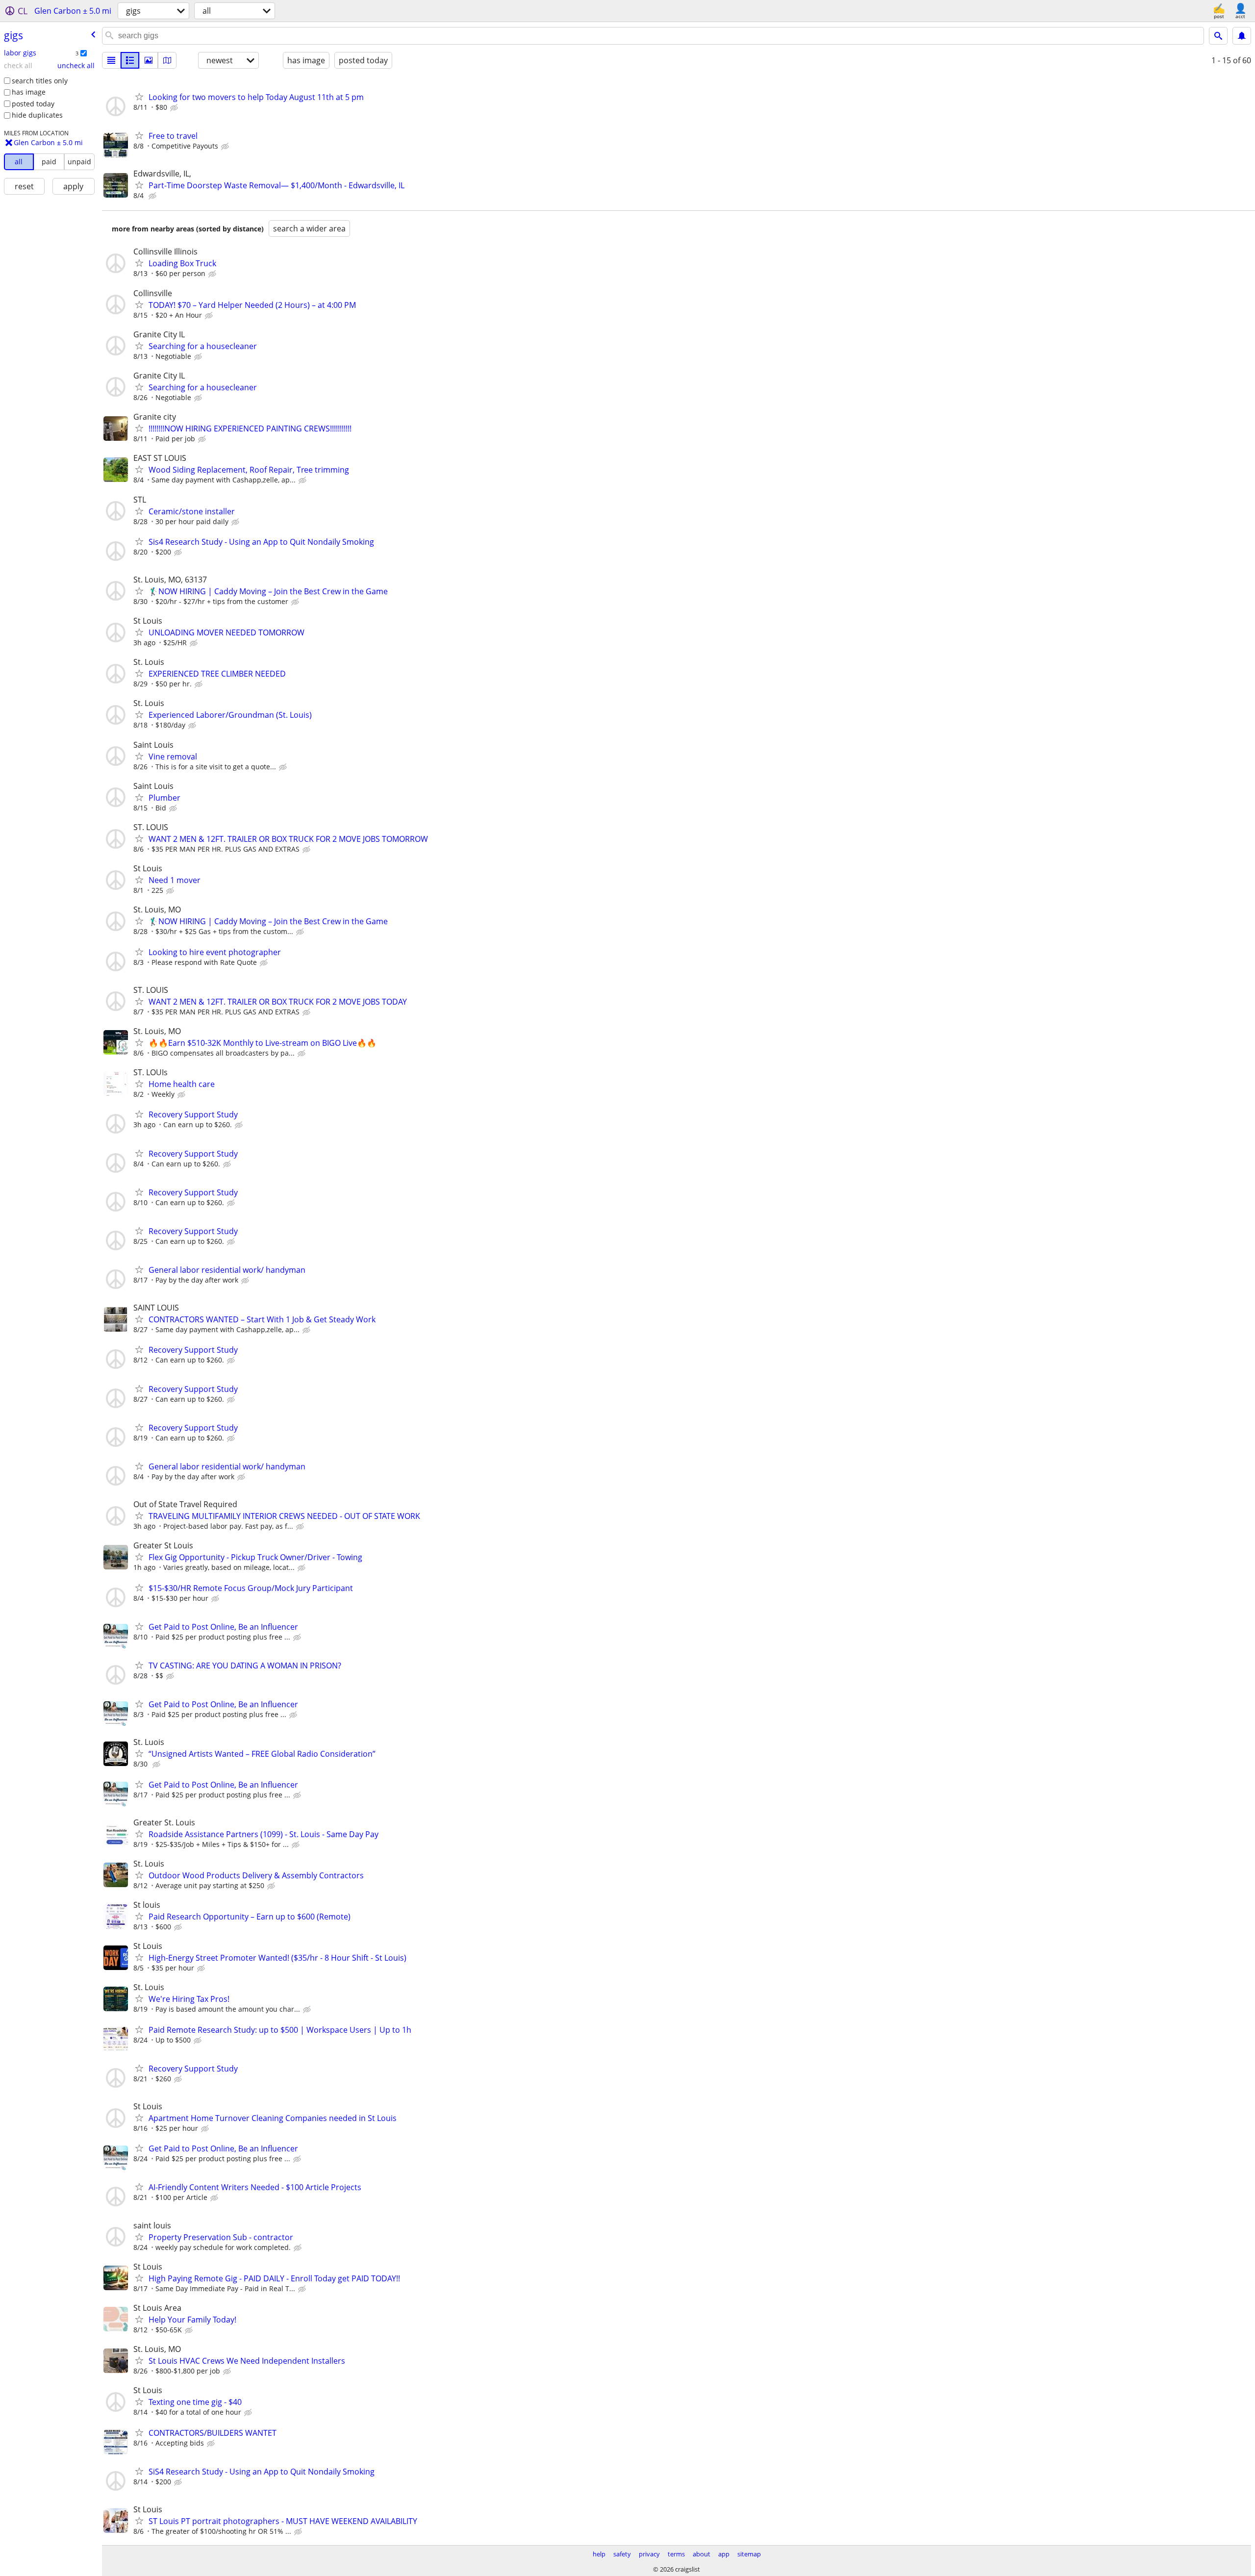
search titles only (40, 81)
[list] (111, 60)
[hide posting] (175, 108)
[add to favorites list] (139, 97)
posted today (33, 104)
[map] (167, 60)
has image (29, 92)
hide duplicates (37, 115)
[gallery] (149, 60)
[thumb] (130, 60)
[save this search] (1242, 36)
